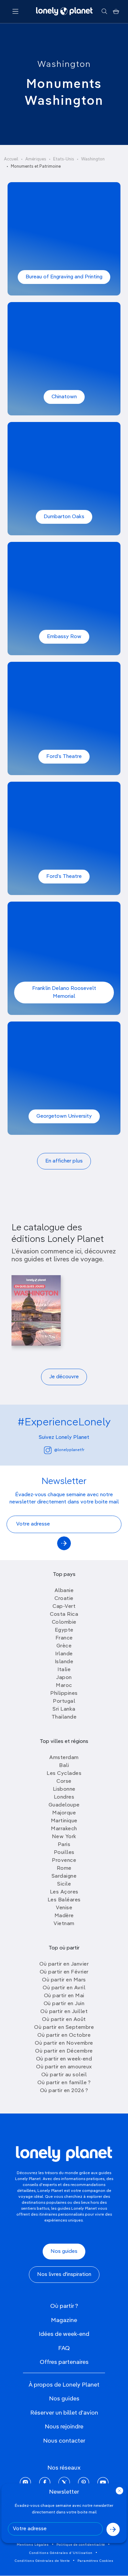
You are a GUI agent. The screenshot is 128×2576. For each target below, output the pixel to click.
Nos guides (64, 2252)
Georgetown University (64, 1116)
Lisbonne (64, 1789)
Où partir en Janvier (64, 1964)
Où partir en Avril (64, 1988)
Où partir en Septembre (64, 2028)
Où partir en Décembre (64, 2051)
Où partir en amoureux (64, 2067)
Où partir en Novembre (64, 2043)
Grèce (64, 1646)
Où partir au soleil (64, 2075)
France (64, 1638)
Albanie (64, 1591)
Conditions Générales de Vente (42, 2561)
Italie (64, 1670)
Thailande (64, 1717)
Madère (64, 1916)
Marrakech (64, 1829)
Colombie (64, 1622)
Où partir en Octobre (64, 2035)
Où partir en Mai (64, 1996)
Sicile (64, 1884)
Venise (64, 1908)
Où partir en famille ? (64, 2083)
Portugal (64, 1701)
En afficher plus (64, 1161)
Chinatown (64, 397)
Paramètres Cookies (96, 2561)
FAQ (64, 2348)
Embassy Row (64, 637)
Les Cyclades (64, 1774)
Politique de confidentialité (81, 2545)
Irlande (64, 1654)
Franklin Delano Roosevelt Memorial (64, 993)
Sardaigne (64, 1876)
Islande (64, 1662)
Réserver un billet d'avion (64, 2413)
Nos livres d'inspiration (64, 2275)
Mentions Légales (33, 2545)
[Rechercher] (104, 12)
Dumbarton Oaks (64, 517)
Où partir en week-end (64, 2059)
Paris (64, 1845)
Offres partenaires (64, 2362)
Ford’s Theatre (64, 757)
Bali (64, 1766)
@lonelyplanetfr (69, 1450)
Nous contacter (64, 2441)
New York (64, 1837)
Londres (64, 1797)
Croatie (64, 1599)
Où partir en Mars (64, 1980)
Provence (64, 1861)
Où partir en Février (64, 1972)
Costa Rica (64, 1614)
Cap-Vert (64, 1607)
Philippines (64, 1694)
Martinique (64, 1821)
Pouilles (64, 1853)
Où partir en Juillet (64, 2012)
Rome (64, 1868)
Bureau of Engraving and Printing (64, 277)
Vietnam (64, 1924)
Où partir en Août (64, 2020)
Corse (64, 1781)
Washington (64, 65)
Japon (64, 1678)
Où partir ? (64, 2306)
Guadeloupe (64, 1805)
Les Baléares (64, 1900)
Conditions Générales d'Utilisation (61, 2553)
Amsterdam (64, 1758)
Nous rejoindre (64, 2427)
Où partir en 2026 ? (64, 2091)
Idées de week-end (64, 2334)
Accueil (11, 159)
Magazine (64, 2320)
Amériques (36, 159)
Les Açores (64, 1892)
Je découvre (64, 1377)
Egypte (64, 1630)
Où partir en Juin (64, 2004)
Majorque (64, 1813)
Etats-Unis (64, 159)
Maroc (64, 1686)
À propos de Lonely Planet (64, 2385)
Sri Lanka (64, 1709)
